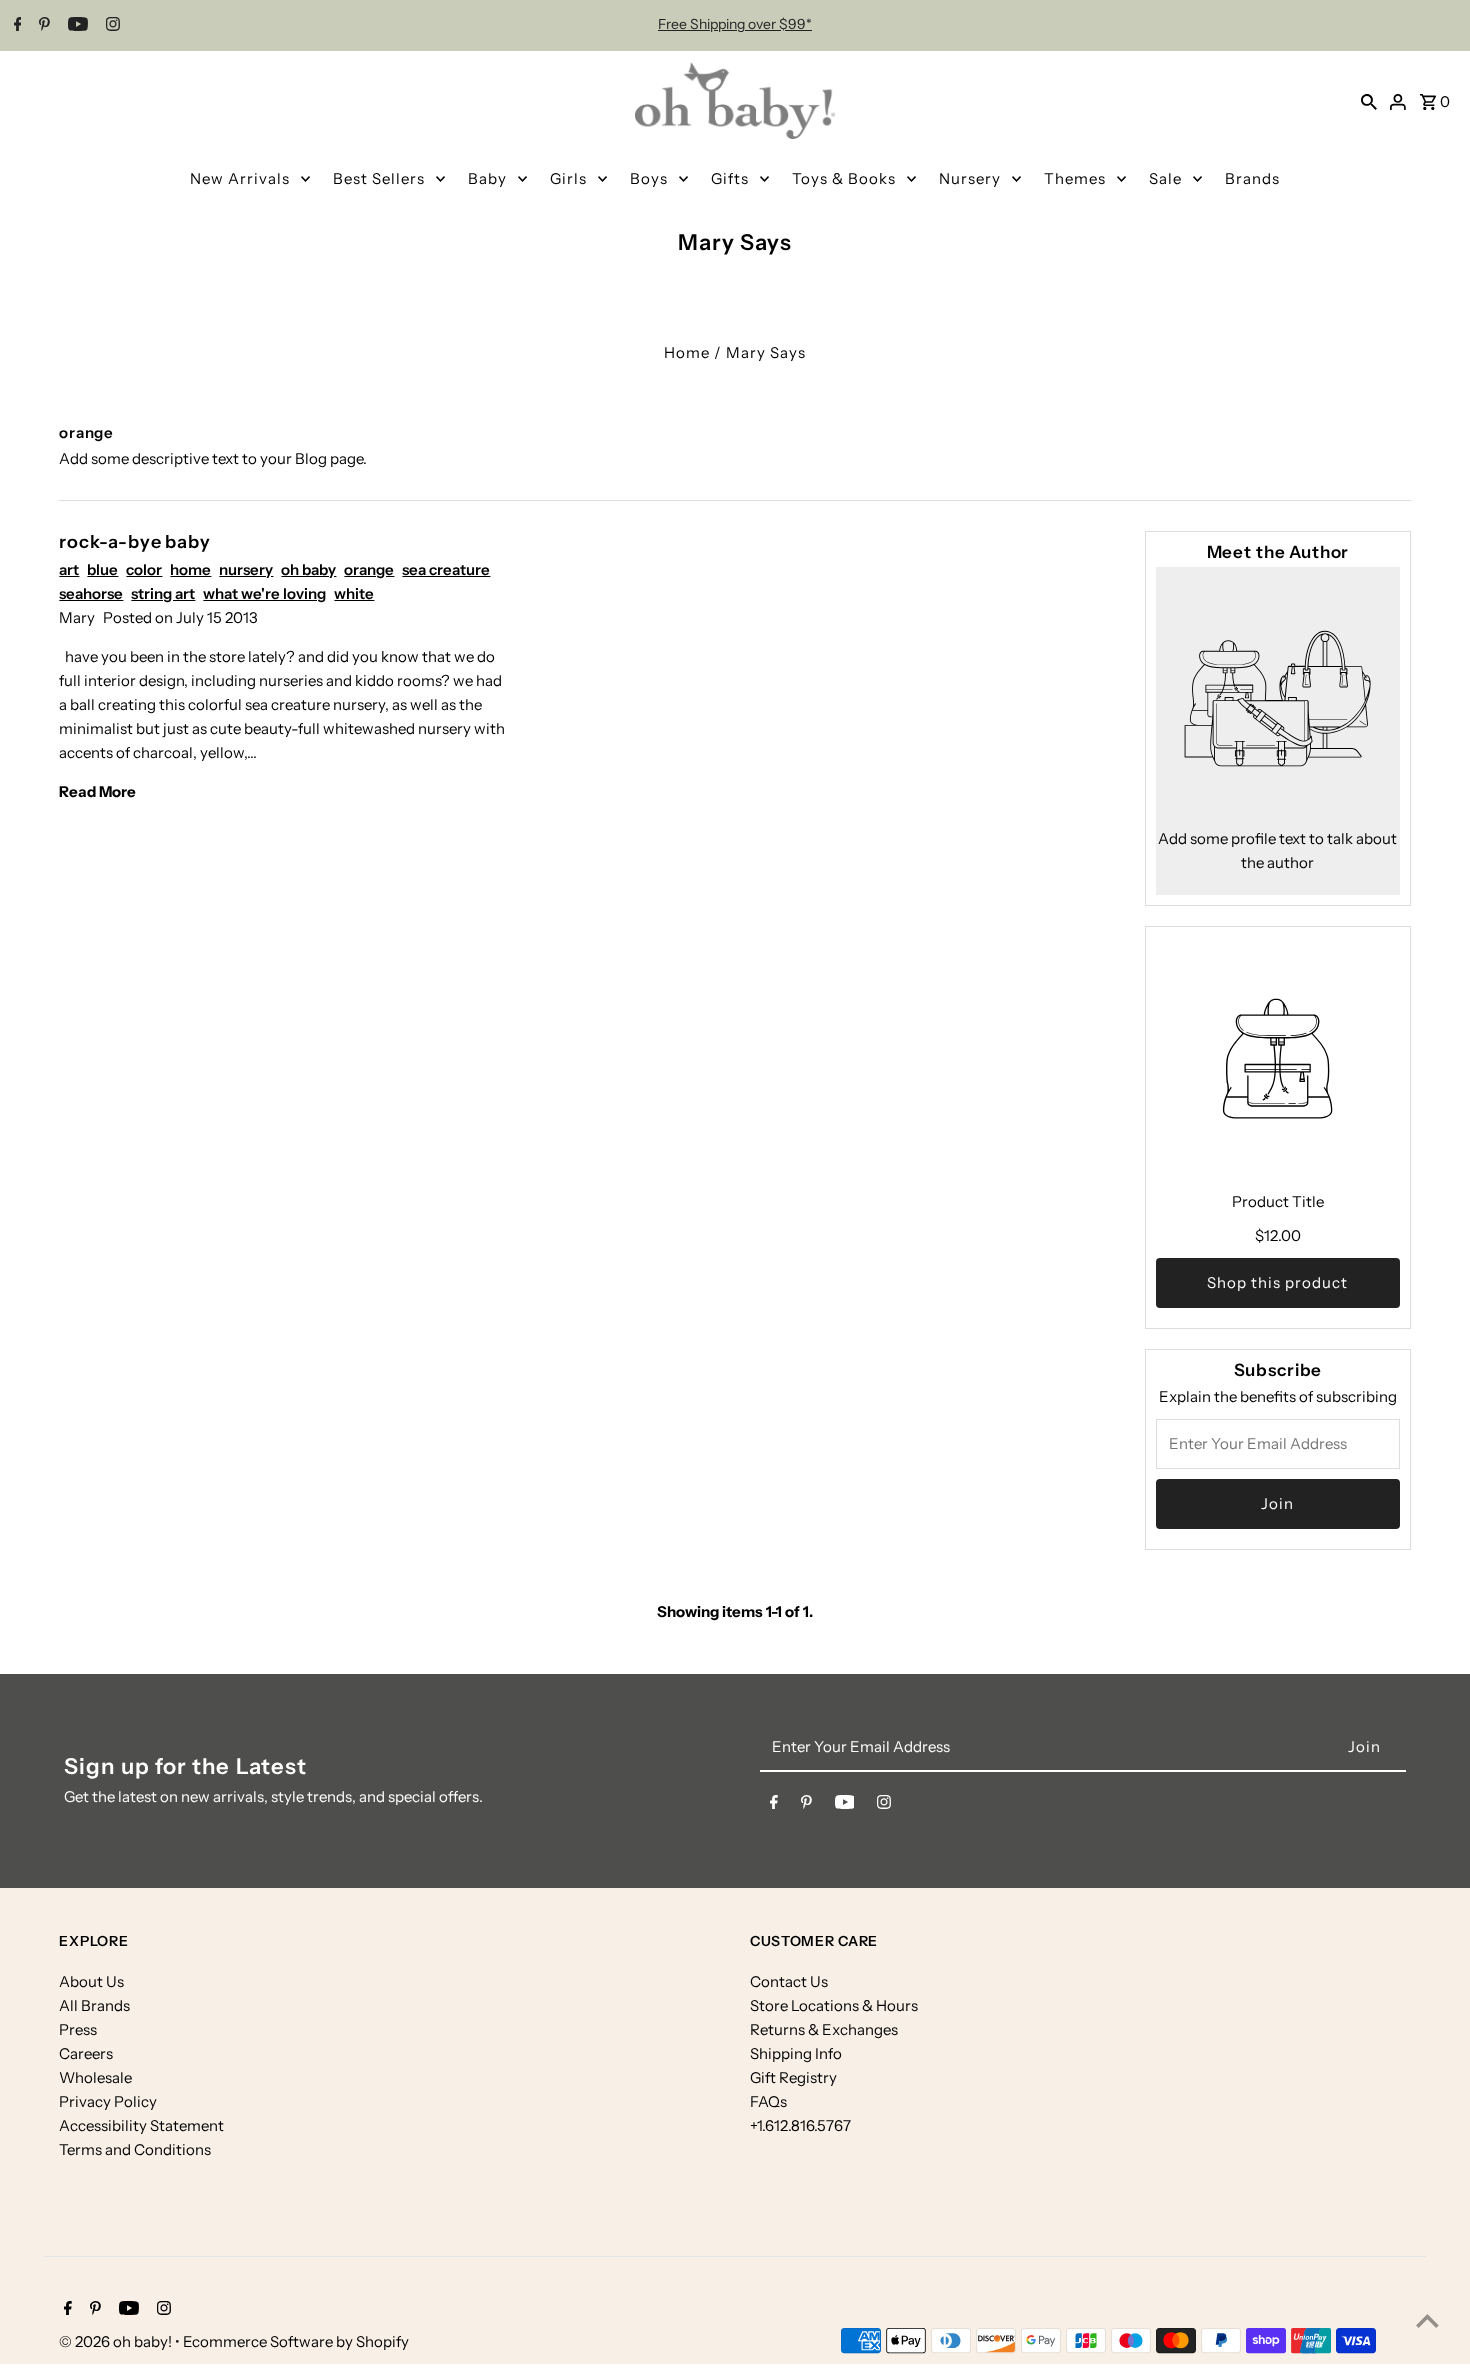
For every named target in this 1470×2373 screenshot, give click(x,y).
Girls (568, 178)
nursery (246, 569)
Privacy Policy (108, 2101)
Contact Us (789, 1981)
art (69, 569)
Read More (97, 791)
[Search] (1369, 101)
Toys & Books (844, 178)
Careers (86, 2053)
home (190, 569)
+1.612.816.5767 (800, 2125)
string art (163, 593)
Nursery (970, 178)
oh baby (308, 569)
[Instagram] (110, 26)
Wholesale (95, 2077)
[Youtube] (75, 26)
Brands (1252, 178)
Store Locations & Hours (834, 2005)
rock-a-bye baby (135, 542)
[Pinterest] (42, 26)
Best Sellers (379, 178)
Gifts (730, 178)
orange (369, 569)
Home (687, 352)
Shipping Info (796, 2053)
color (144, 569)
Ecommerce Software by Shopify (296, 2341)
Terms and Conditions (135, 2149)
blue (102, 569)
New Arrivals (240, 178)
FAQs (768, 2101)
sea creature (446, 569)
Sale (1165, 178)
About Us (91, 1981)
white (354, 593)
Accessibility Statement (141, 2125)
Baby (487, 178)
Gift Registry (793, 2077)
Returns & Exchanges (824, 2029)
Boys (649, 178)
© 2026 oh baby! (117, 2341)
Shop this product (1277, 1282)
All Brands (94, 2005)
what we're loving (264, 593)
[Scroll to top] (1427, 2320)
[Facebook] (15, 26)
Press (78, 2029)
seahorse (91, 593)
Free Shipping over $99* (735, 24)
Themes (1075, 178)
